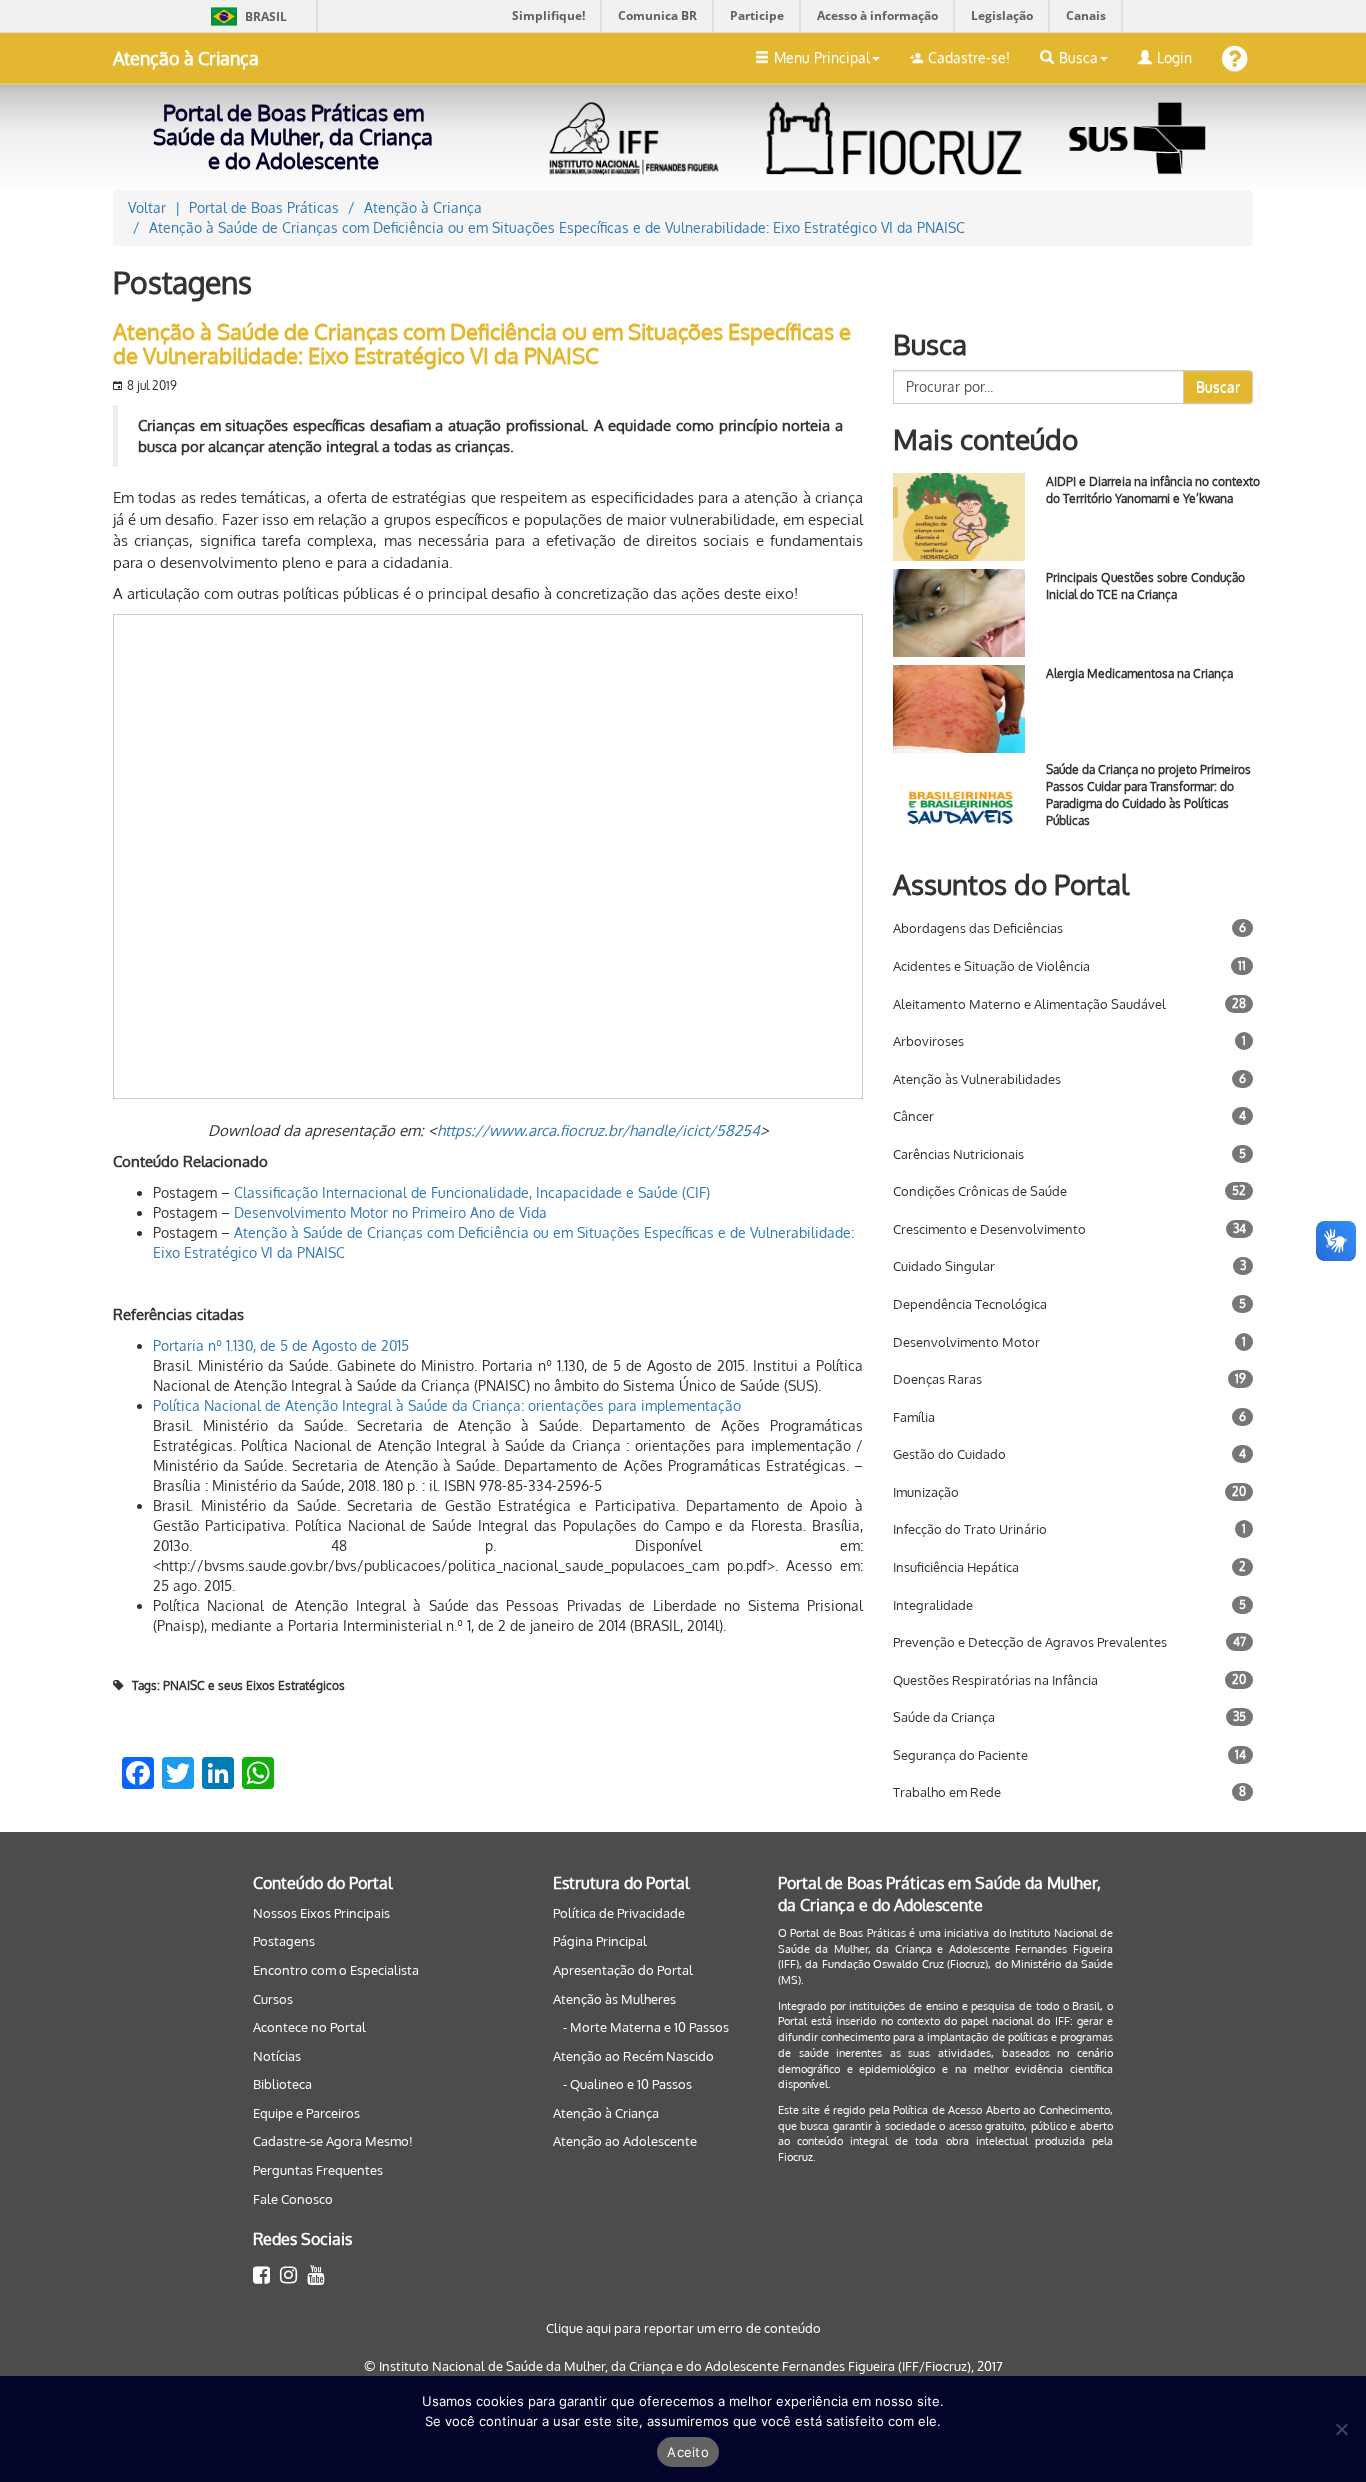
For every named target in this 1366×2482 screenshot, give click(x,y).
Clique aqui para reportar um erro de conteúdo (683, 2328)
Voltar (147, 207)
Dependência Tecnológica (970, 1304)
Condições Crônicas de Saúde (980, 1191)
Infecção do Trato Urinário (970, 1529)
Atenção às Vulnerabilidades (977, 1079)
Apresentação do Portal (623, 1970)
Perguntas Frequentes (318, 2170)
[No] (1341, 2429)
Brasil (245, 16)
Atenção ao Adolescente (625, 2141)
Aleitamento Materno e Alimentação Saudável (1029, 1004)
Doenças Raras (937, 1379)
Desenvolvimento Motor (966, 1342)
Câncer (913, 1116)
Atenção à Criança (186, 58)
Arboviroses (928, 1041)
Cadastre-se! (969, 57)
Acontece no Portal (309, 2027)
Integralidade (933, 1605)
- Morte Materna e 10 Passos (646, 2027)
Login (1174, 57)
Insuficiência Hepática (956, 1567)
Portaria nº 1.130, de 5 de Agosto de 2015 (281, 1345)
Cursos (273, 1999)
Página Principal (600, 1941)
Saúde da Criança (944, 1717)
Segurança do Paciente (960, 1755)
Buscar (1218, 386)
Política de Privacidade (619, 1913)
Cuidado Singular (944, 1266)
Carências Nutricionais (958, 1154)
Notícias (277, 2056)
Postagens (284, 1941)
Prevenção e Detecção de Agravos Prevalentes (1030, 1642)
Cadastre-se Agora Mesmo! (333, 2141)
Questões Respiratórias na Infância (995, 1680)
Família (914, 1417)
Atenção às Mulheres (614, 1999)
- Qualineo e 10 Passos (627, 2084)
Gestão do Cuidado (949, 1454)
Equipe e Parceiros (306, 2113)
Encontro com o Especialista (336, 1970)
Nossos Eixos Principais (321, 1913)
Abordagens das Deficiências (978, 928)
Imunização (926, 1492)
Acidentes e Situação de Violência (991, 966)
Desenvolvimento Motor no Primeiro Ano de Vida (390, 1212)
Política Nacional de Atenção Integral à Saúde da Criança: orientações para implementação (447, 1405)
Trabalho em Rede (947, 1792)
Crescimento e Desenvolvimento (989, 1229)
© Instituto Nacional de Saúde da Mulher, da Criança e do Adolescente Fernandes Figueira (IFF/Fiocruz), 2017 (683, 2366)
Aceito (688, 2452)
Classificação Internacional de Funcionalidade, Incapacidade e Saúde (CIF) (472, 1192)
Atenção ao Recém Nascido (633, 2056)
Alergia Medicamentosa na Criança (1139, 673)
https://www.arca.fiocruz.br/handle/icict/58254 (598, 1130)
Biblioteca (282, 2084)
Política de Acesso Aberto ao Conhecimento (1001, 2110)
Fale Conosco (293, 2199)
